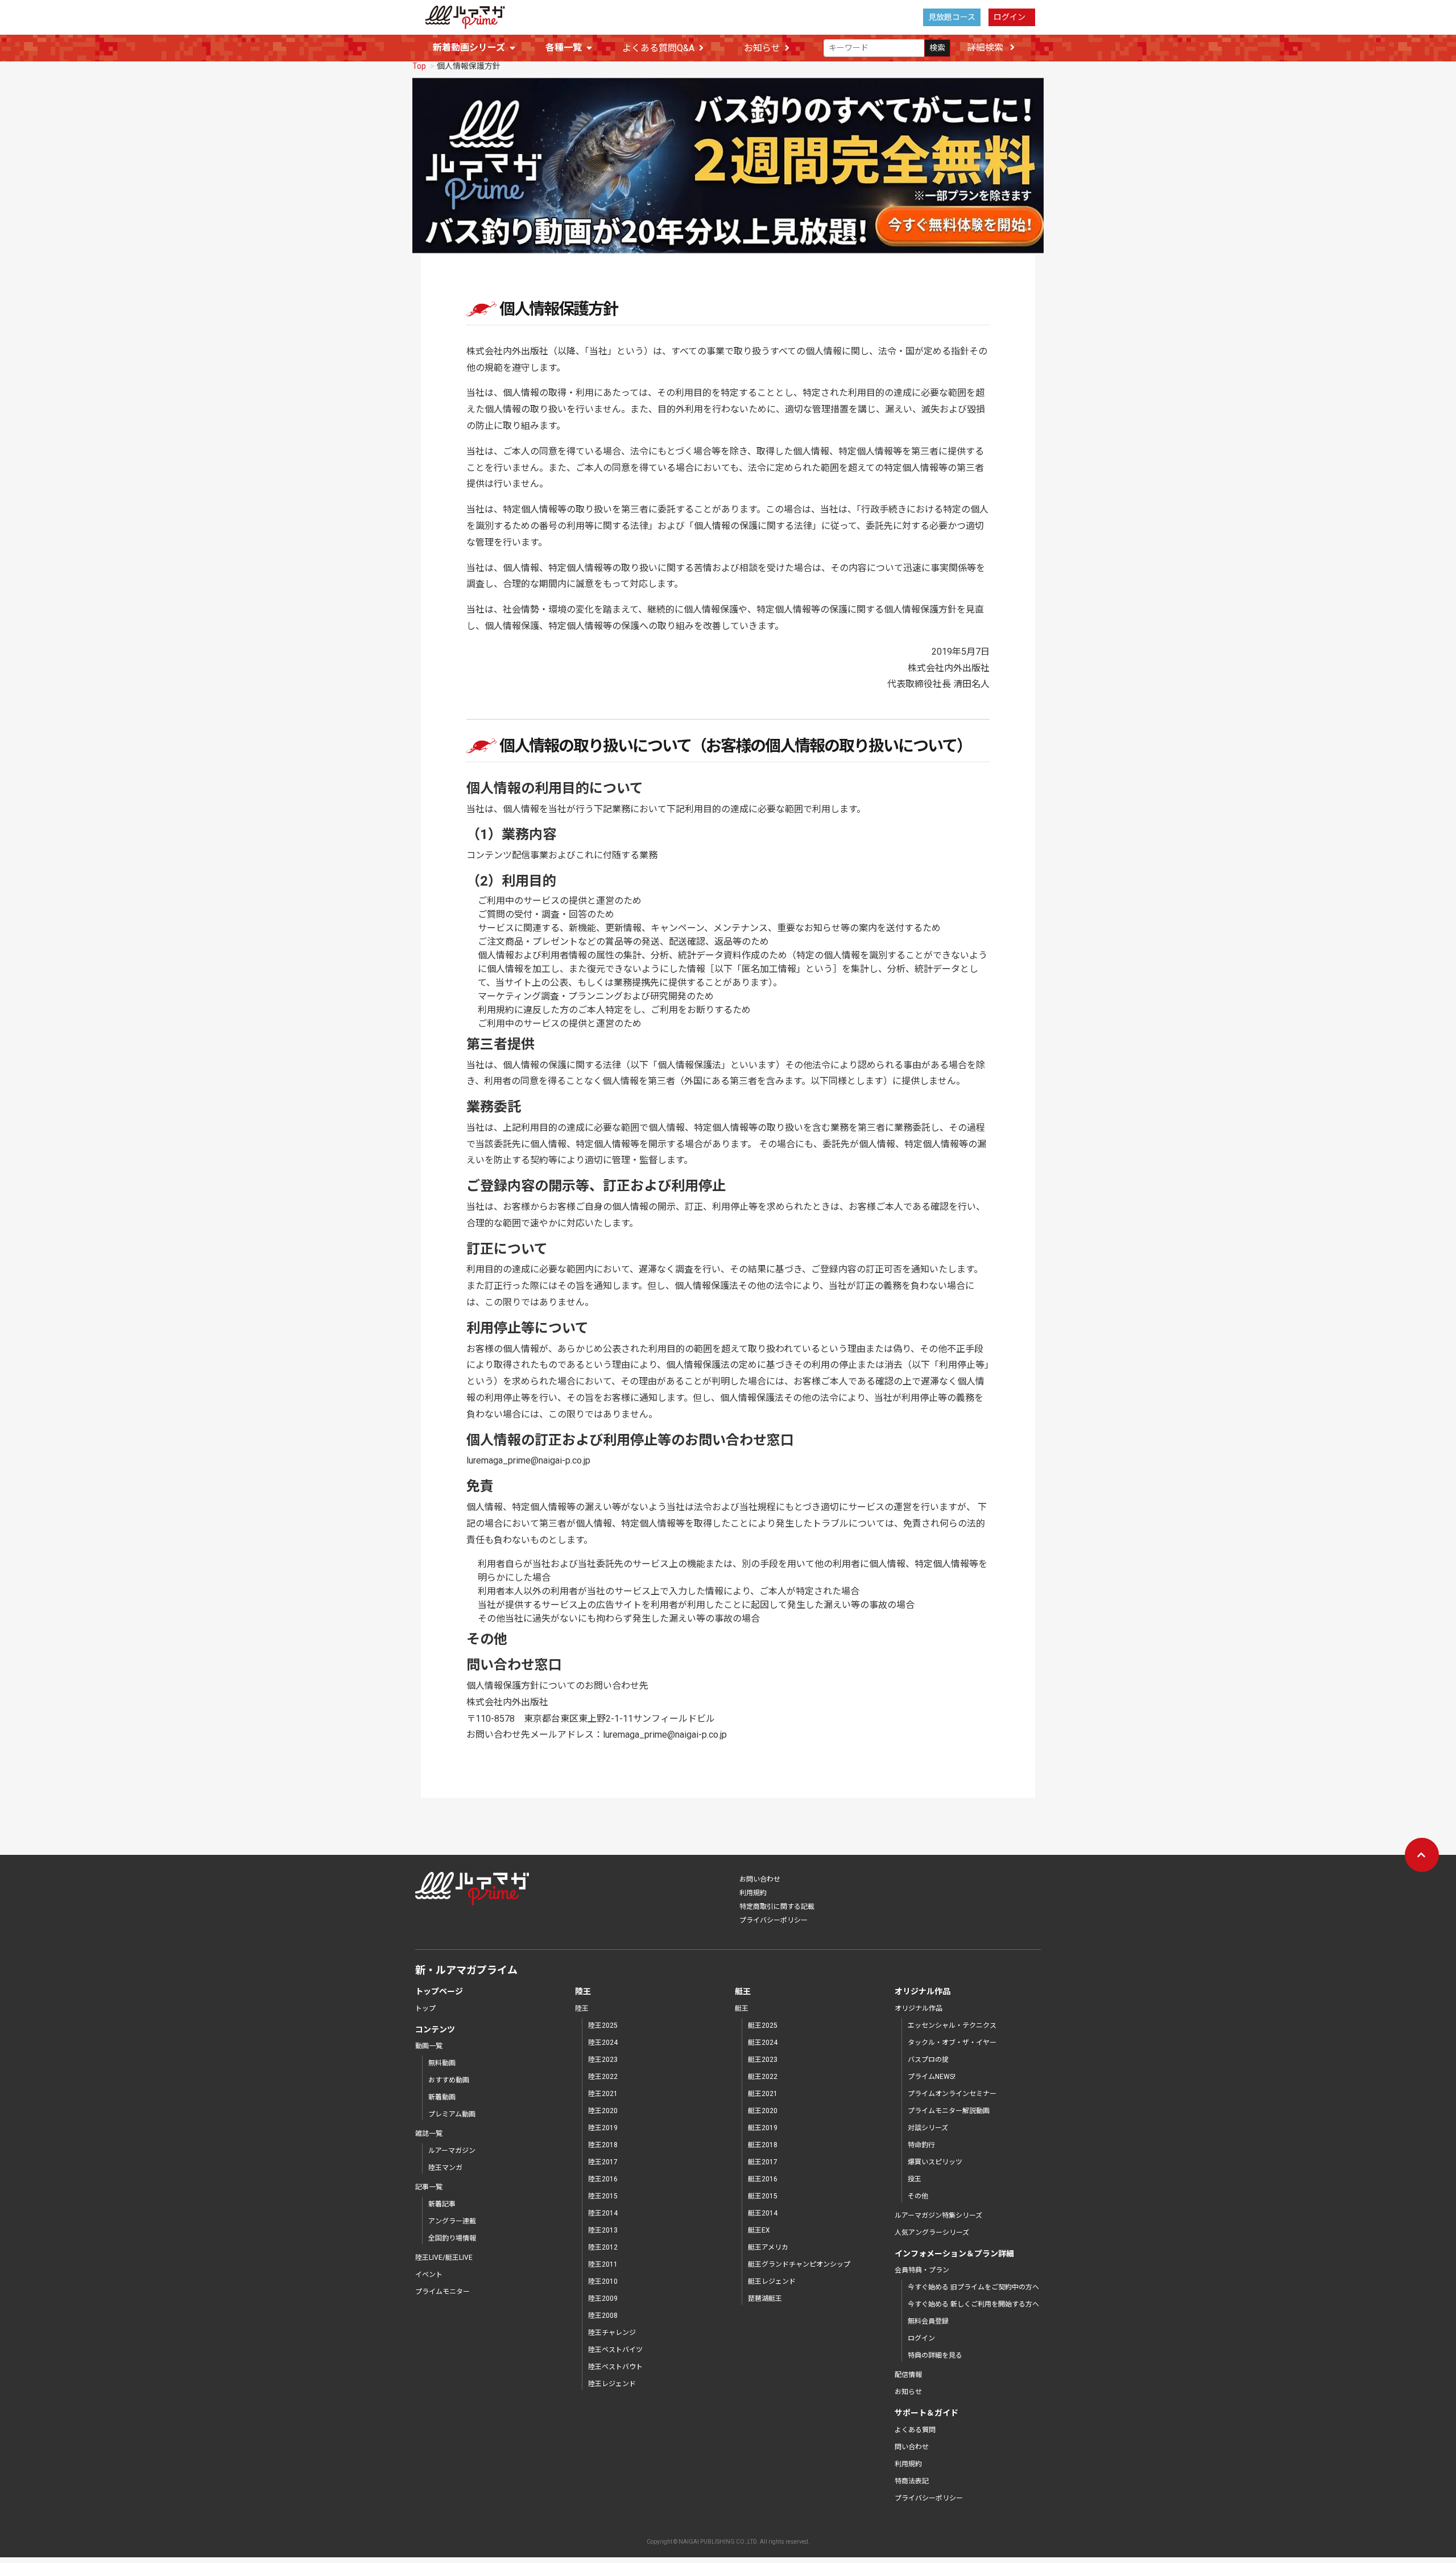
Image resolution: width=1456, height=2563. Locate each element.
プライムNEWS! (932, 2077)
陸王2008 (603, 2316)
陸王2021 (603, 2094)
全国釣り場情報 (452, 2238)
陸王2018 (603, 2145)
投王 (915, 2179)
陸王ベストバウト (615, 2367)
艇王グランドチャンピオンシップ (799, 2264)
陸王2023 (603, 2060)
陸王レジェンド (612, 2384)
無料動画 (442, 2063)
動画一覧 (429, 2046)
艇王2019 (763, 2128)
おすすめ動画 (449, 2080)
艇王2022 (763, 2077)
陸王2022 (603, 2077)
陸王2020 (603, 2111)
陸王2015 (603, 2196)
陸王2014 (603, 2213)
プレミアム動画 (452, 2114)
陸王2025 (603, 2025)
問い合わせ (912, 2447)
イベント (429, 2275)
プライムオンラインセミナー (952, 2094)
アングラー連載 (452, 2221)
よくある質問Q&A (658, 48)
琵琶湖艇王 (765, 2299)
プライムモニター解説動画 (949, 2111)
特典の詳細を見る (935, 2355)
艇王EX (759, 2230)
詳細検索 (986, 47)
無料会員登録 (928, 2321)
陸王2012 (603, 2247)
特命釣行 (921, 2145)
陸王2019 (603, 2128)
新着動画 (442, 2097)
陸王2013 (603, 2230)
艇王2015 (763, 2196)
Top (419, 66)
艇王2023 (763, 2060)
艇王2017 (763, 2162)
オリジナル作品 (919, 2008)
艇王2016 (763, 2179)
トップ (425, 2008)
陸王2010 (603, 2281)
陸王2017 (603, 2162)
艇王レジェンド (772, 2281)
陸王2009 (603, 2299)
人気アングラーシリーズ (932, 2233)
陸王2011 (603, 2264)
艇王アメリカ (768, 2247)
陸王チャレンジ (612, 2333)
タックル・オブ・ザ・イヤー (952, 2043)
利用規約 (753, 1893)
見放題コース (952, 17)
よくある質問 (915, 2430)
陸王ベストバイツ (615, 2350)
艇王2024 (763, 2043)
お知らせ (762, 48)
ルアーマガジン (452, 2151)
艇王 (742, 2008)
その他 (918, 2196)
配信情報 (908, 2375)
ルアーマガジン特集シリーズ (938, 2215)
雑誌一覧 (429, 2134)
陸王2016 (603, 2179)
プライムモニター (442, 2292)
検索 (937, 48)
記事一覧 (429, 2187)
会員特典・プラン (922, 2270)
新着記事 (442, 2204)
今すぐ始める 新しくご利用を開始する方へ (973, 2304)
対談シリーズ (928, 2128)
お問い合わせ (760, 1879)
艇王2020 (763, 2111)
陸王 (582, 2008)
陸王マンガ (445, 2168)
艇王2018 (763, 2145)
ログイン (1010, 17)
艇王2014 (763, 2213)
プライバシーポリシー (773, 1920)
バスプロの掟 (928, 2060)
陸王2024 (603, 2043)
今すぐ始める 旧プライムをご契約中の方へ (973, 2287)
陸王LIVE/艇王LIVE (444, 2258)
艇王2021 (763, 2094)
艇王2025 (763, 2025)
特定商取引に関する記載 (777, 1907)
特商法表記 (912, 2481)
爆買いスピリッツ (935, 2162)
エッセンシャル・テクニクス (952, 2025)
